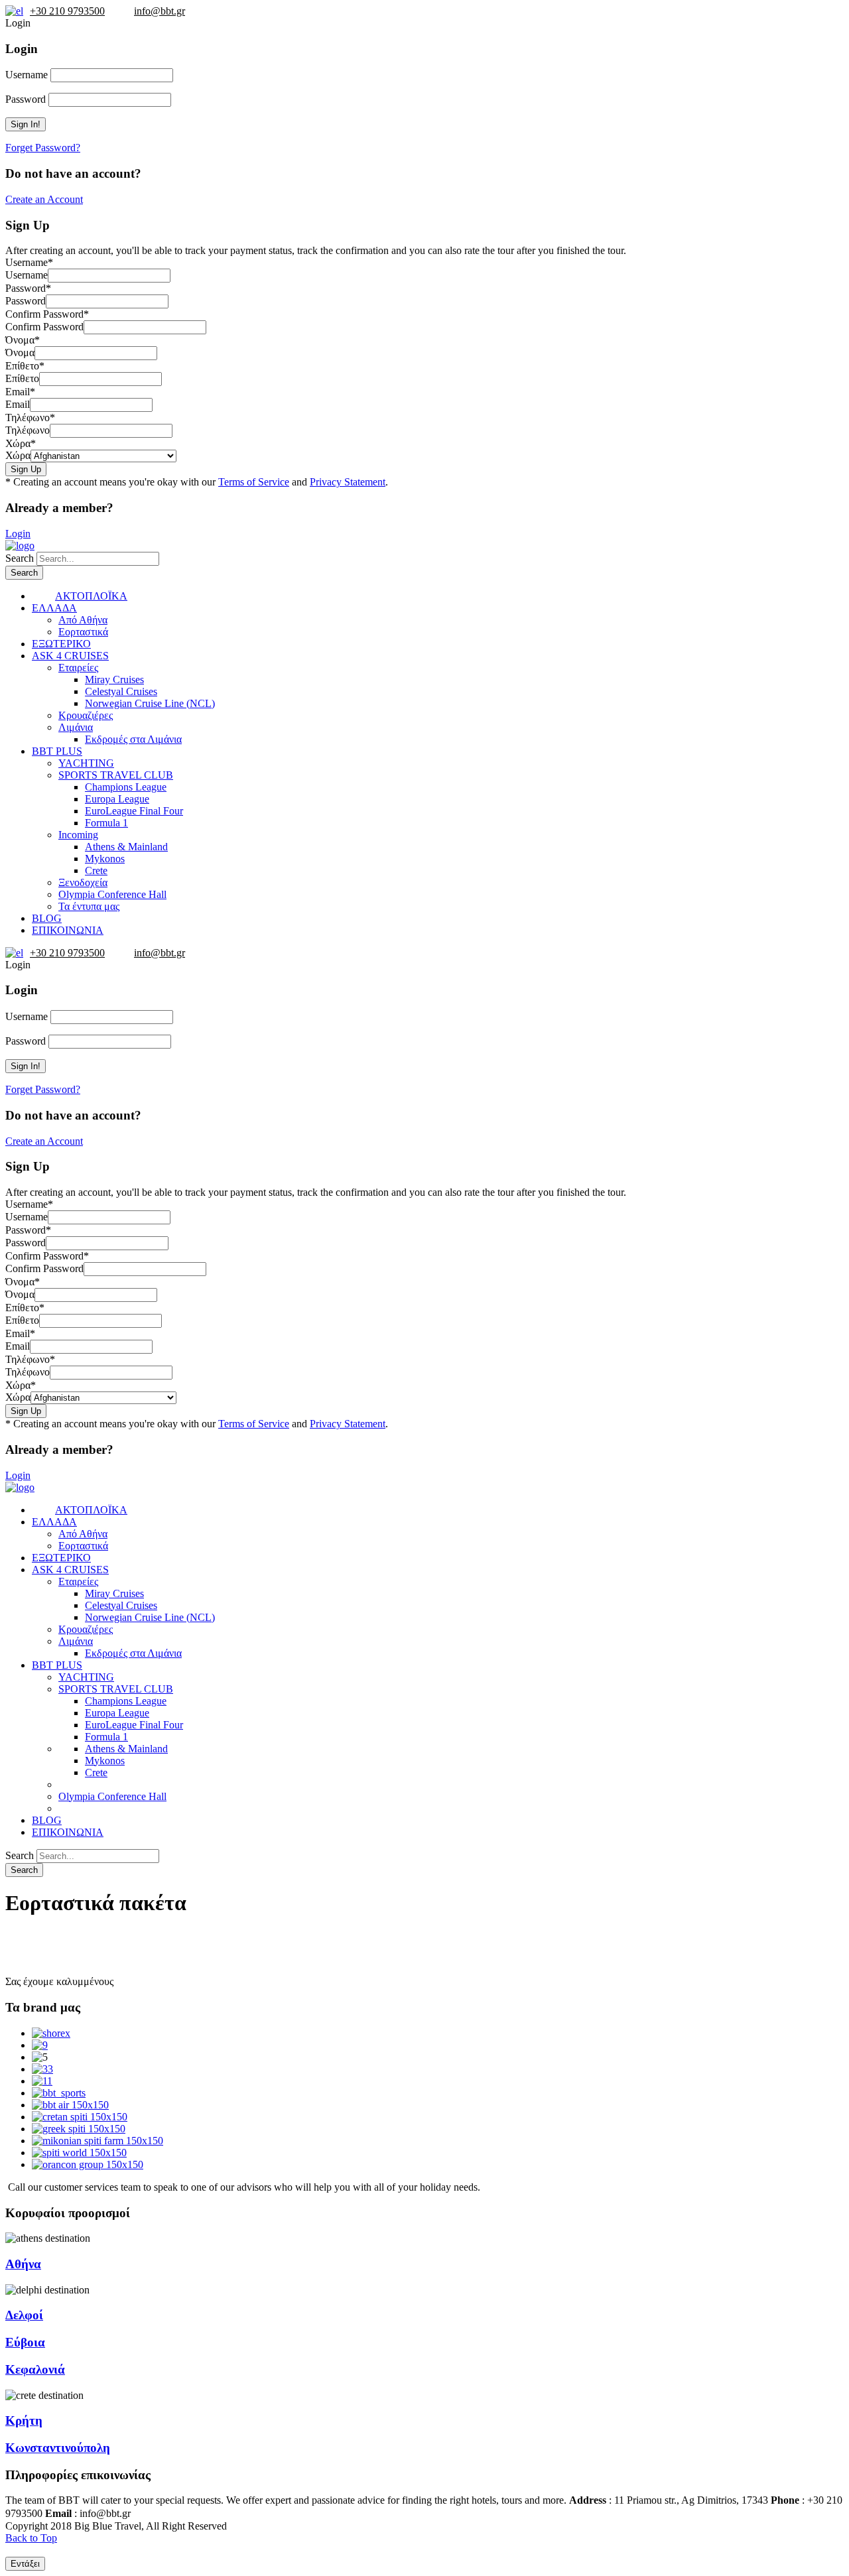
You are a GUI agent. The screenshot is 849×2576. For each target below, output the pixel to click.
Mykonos (105, 859)
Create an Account (44, 199)
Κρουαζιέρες (86, 715)
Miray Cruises (114, 679)
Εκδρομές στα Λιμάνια (133, 739)
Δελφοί (24, 2315)
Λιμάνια (76, 727)
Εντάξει (25, 2564)
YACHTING (86, 763)
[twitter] (151, 2513)
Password (26, 99)
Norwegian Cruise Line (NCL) (150, 703)
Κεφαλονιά (35, 2369)
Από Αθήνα (83, 620)
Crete (96, 870)
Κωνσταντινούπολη (58, 2448)
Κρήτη (24, 2420)
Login (18, 534)
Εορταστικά (83, 632)
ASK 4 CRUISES (70, 656)
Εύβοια (25, 2342)
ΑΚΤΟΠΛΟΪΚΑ (91, 596)
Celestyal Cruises (121, 691)
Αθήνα (23, 2264)
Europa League (117, 799)
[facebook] (137, 2513)
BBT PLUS (57, 751)
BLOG (47, 918)
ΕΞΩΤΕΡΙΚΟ (61, 644)
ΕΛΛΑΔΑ (54, 608)
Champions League (126, 787)
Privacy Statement (348, 482)
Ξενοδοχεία (83, 882)
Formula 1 (106, 823)
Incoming (78, 835)
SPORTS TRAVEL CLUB (116, 775)
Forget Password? (43, 148)
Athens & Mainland (126, 847)
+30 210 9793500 (67, 11)
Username (27, 75)
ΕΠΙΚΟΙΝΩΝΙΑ (68, 930)
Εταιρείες (78, 668)
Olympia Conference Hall (112, 894)
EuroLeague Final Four (134, 811)
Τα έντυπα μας (89, 906)
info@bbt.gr (160, 11)
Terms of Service (254, 482)
